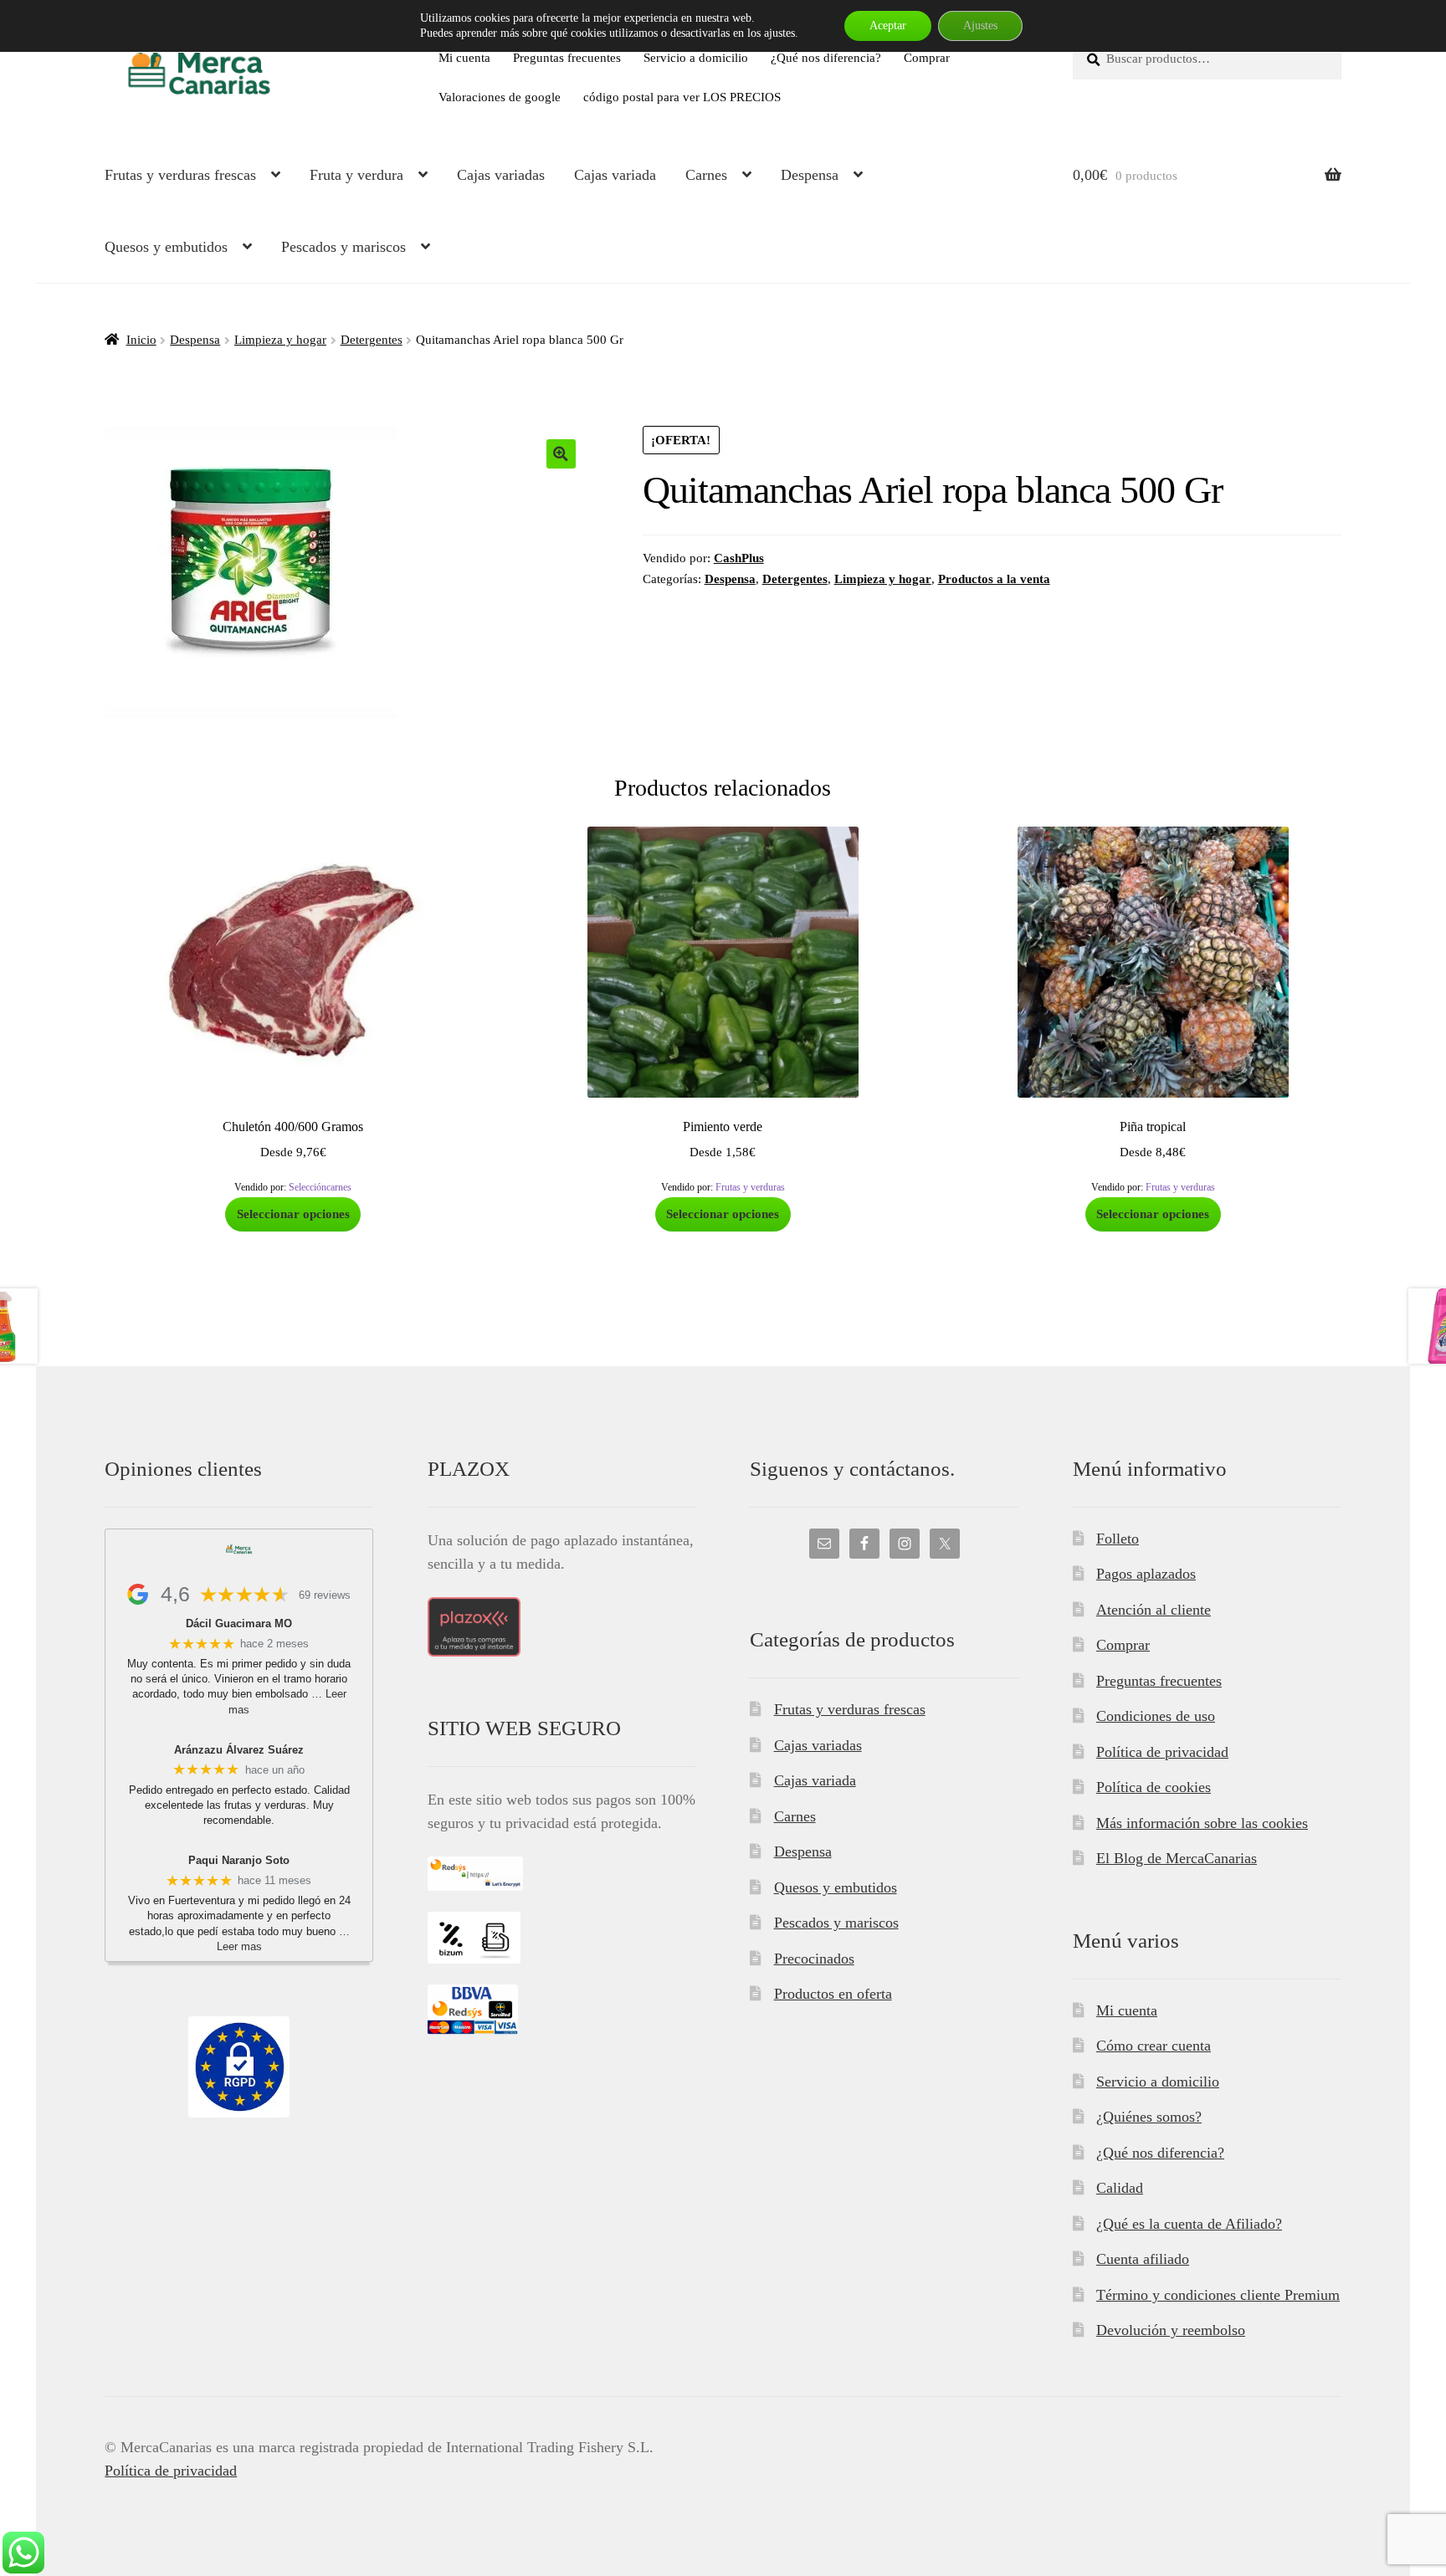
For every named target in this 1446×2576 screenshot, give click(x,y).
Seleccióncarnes (320, 1187)
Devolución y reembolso (1171, 2330)
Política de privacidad (1162, 1752)
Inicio (141, 339)
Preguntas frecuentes (567, 57)
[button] (561, 454)
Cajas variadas (501, 175)
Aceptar (888, 26)
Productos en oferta (833, 1994)
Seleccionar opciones (293, 1214)
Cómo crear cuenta (1154, 2046)
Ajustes (980, 26)
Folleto (1118, 1539)
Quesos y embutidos (166, 247)
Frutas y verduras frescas (180, 175)
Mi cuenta (464, 57)
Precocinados (814, 1959)
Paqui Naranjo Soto (239, 1860)
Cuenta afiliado (1143, 2259)
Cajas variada (615, 175)
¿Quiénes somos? (1149, 2117)
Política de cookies (1154, 1787)
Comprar (927, 57)
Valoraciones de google (500, 97)
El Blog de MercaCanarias (1177, 1858)
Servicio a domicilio (696, 57)
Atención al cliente (1154, 1610)
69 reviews (325, 1595)
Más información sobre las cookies (1202, 1823)
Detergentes (372, 339)
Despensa (810, 175)
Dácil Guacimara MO (239, 1623)
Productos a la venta (994, 579)
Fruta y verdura (356, 175)
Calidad (1120, 2188)
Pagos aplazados (1146, 1574)
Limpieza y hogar (280, 339)
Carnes (706, 175)
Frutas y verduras (750, 1187)
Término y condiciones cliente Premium (1218, 2295)
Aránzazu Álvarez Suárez (239, 1750)
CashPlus (739, 558)
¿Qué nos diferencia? (826, 57)
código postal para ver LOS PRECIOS (682, 97)
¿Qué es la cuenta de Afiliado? (1189, 2224)
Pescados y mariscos (344, 247)
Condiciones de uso (1156, 1716)
